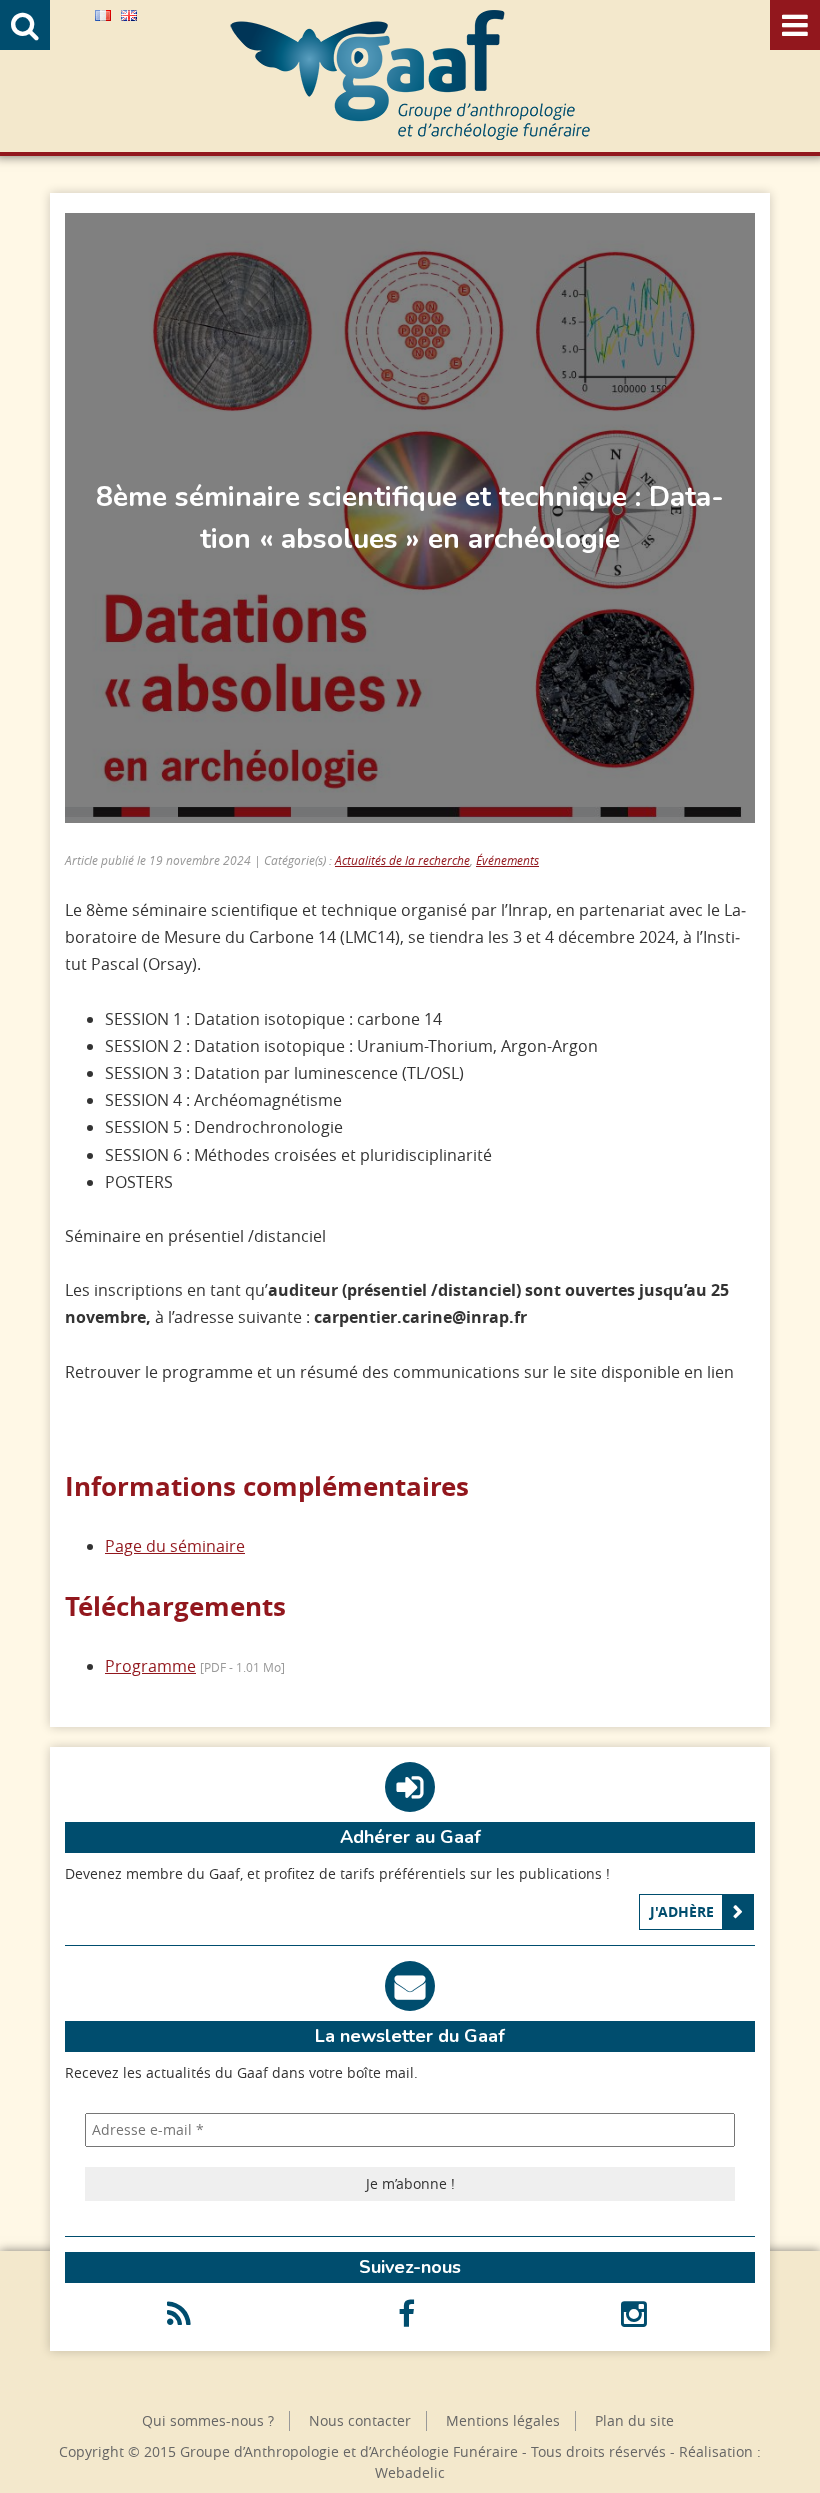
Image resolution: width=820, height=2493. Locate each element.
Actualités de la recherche (402, 860)
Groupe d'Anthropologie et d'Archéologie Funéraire (410, 75)
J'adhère (682, 1911)
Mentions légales (503, 2420)
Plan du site (634, 2420)
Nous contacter (360, 2420)
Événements (507, 860)
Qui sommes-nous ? (208, 2420)
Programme (150, 1666)
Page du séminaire (175, 1546)
